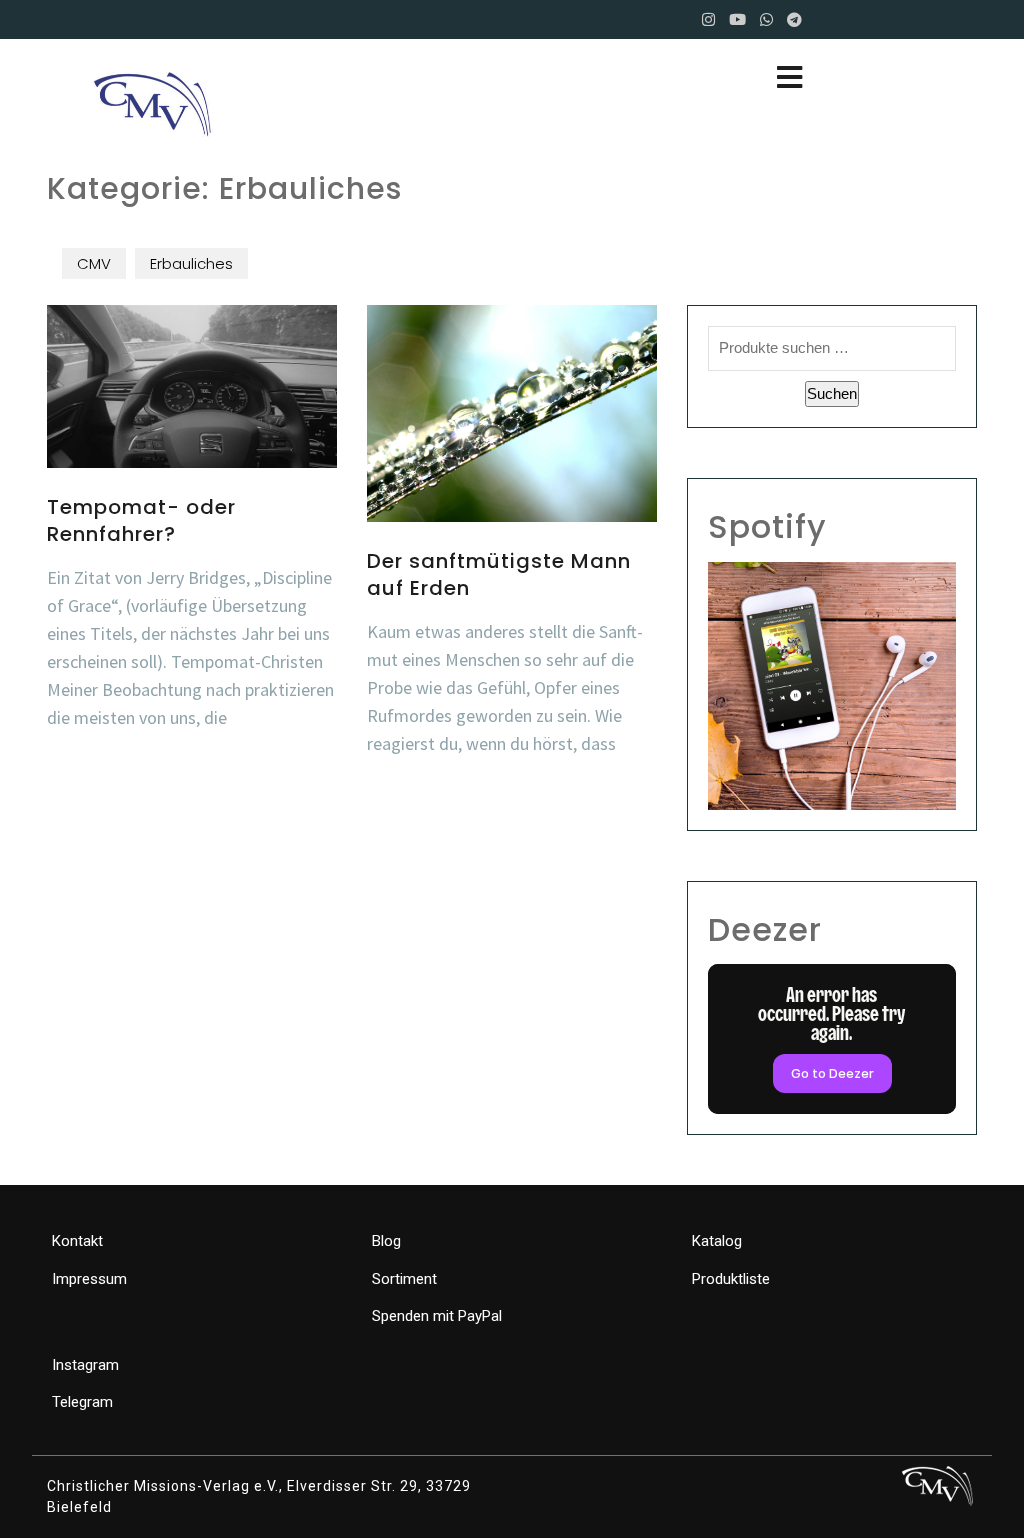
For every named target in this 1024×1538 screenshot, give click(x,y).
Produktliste (731, 1279)
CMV (94, 263)
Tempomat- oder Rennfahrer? (141, 520)
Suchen (832, 393)
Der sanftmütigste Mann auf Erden (499, 574)
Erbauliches (191, 263)
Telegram (82, 1402)
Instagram (85, 1365)
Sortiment (404, 1279)
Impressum (89, 1279)
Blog (386, 1241)
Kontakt (77, 1241)
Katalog (717, 1241)
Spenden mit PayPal (437, 1316)
